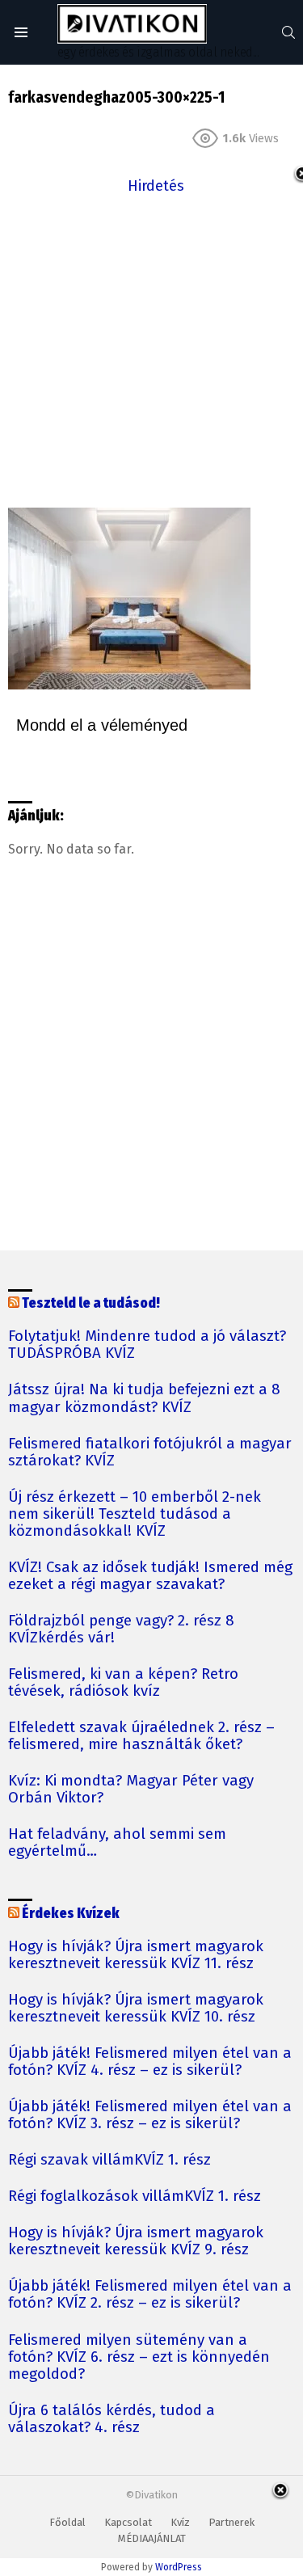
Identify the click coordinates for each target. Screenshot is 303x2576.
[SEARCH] (288, 32)
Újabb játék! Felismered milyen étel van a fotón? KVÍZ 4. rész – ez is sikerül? (150, 2062)
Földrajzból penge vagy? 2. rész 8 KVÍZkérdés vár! (121, 1629)
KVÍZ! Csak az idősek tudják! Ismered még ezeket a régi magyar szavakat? (150, 1576)
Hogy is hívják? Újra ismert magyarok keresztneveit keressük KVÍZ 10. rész (136, 2009)
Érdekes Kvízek (71, 1914)
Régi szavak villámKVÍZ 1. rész (109, 2160)
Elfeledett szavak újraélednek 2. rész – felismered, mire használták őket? (141, 1736)
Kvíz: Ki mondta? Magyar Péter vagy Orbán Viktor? (131, 1790)
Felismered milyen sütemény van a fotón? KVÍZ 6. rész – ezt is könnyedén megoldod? (139, 2357)
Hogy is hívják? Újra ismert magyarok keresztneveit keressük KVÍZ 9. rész (136, 2241)
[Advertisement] (151, 350)
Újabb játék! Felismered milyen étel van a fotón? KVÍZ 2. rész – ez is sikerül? (150, 2295)
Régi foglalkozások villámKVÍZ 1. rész (135, 2197)
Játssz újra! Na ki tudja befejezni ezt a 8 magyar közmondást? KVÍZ (144, 1398)
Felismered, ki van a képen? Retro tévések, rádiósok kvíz (123, 1683)
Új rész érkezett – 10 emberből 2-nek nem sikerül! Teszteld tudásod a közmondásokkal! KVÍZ (135, 1514)
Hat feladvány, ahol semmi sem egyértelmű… (117, 1843)
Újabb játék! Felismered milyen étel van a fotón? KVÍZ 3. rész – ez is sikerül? (150, 2115)
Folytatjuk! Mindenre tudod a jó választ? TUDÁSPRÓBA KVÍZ (147, 1345)
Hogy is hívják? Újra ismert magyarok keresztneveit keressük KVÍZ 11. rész (136, 1955)
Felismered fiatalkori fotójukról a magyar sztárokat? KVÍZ (150, 1452)
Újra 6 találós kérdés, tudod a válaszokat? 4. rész (112, 2419)
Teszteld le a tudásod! (91, 1303)
